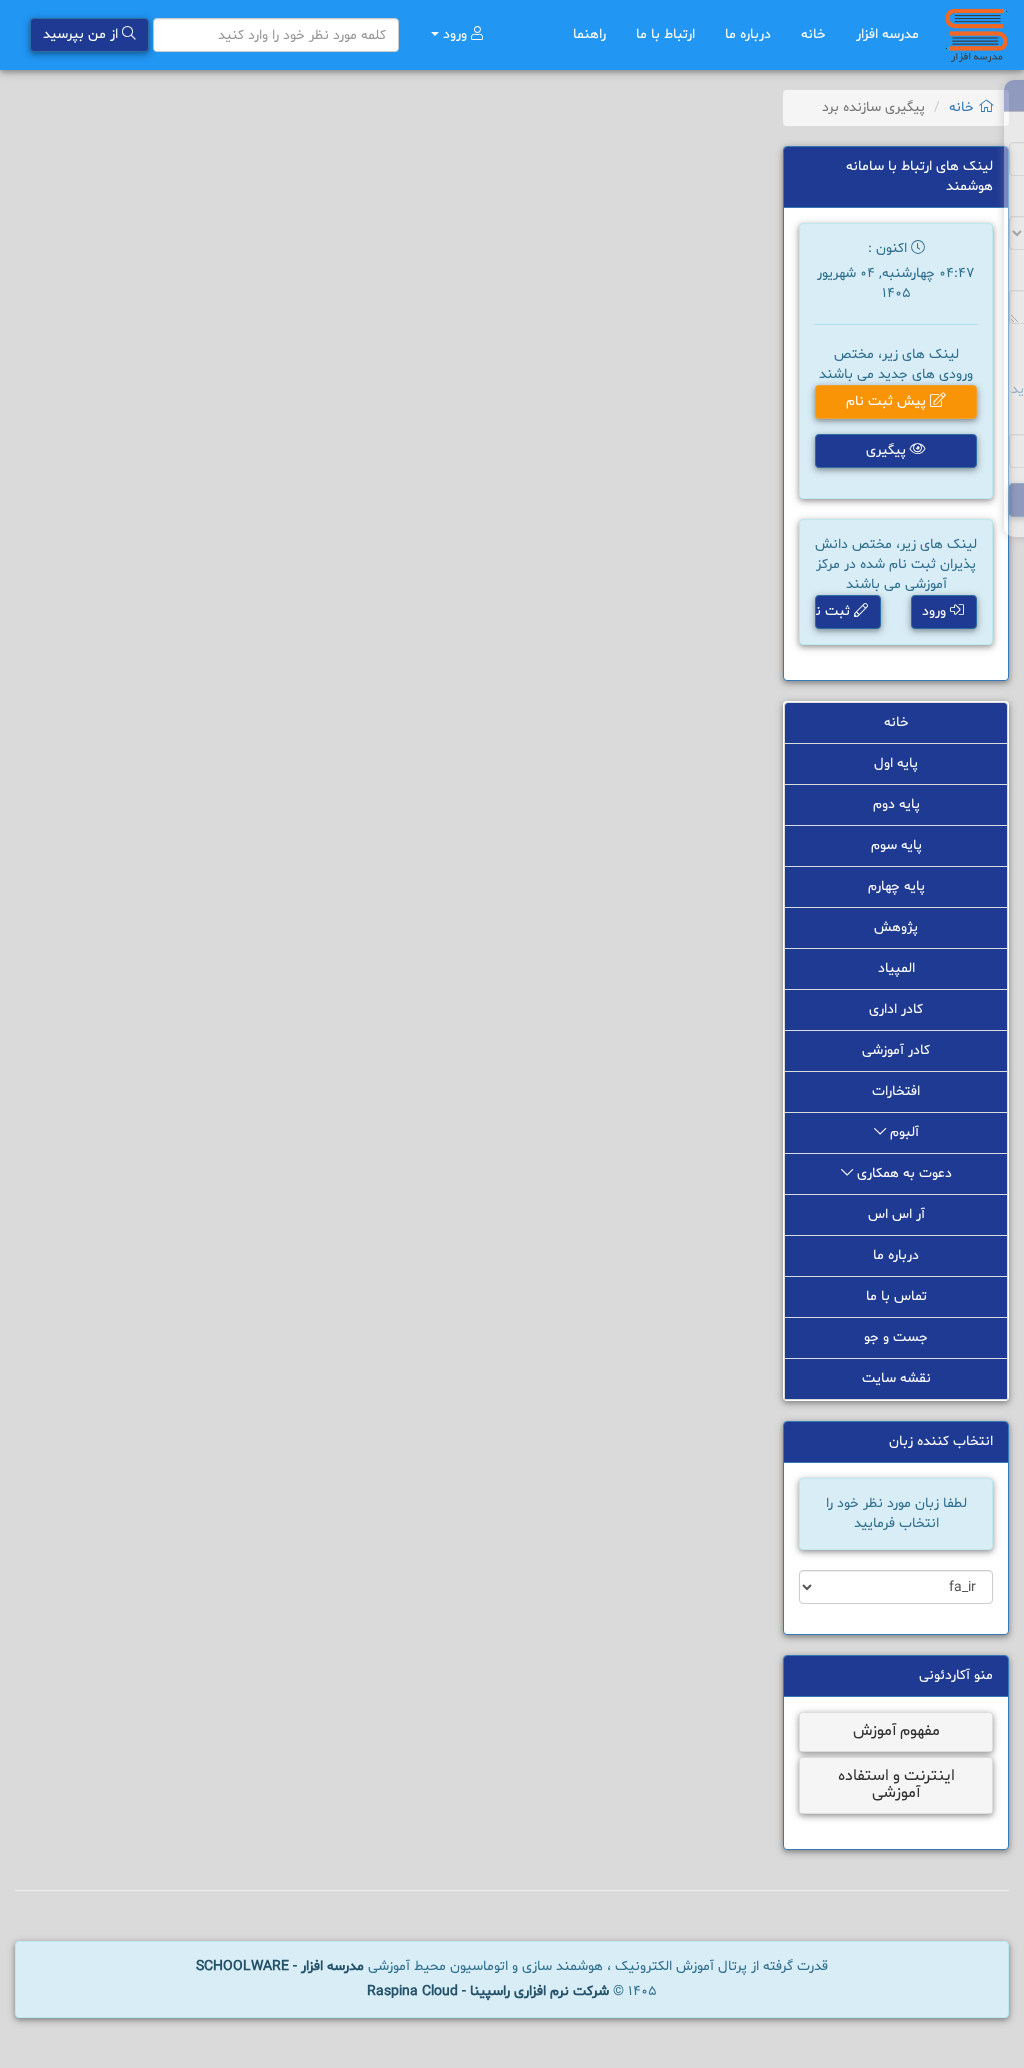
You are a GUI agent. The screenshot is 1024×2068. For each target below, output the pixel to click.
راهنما (589, 34)
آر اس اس (896, 1214)
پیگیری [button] (888, 450)
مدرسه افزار (887, 34)
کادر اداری (896, 1009)
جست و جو (896, 1337)
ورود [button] (936, 611)
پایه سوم (896, 845)
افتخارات (896, 1091)
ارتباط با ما (665, 34)
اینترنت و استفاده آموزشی (896, 1785)
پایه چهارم (896, 886)
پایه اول (896, 763)
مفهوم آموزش (896, 1731)
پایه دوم (896, 804)
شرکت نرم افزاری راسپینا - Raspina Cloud (488, 1991)
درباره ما (748, 34)
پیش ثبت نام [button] (888, 401)
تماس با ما (896, 1296)
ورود (455, 34)
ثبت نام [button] (834, 611)
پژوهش (896, 927)
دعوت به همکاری (902, 1173)
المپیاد (896, 968)
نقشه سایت (896, 1378)
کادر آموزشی (896, 1050)
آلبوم (902, 1132)
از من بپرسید (82, 34)
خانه (813, 34)
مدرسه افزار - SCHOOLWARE (280, 1966)
